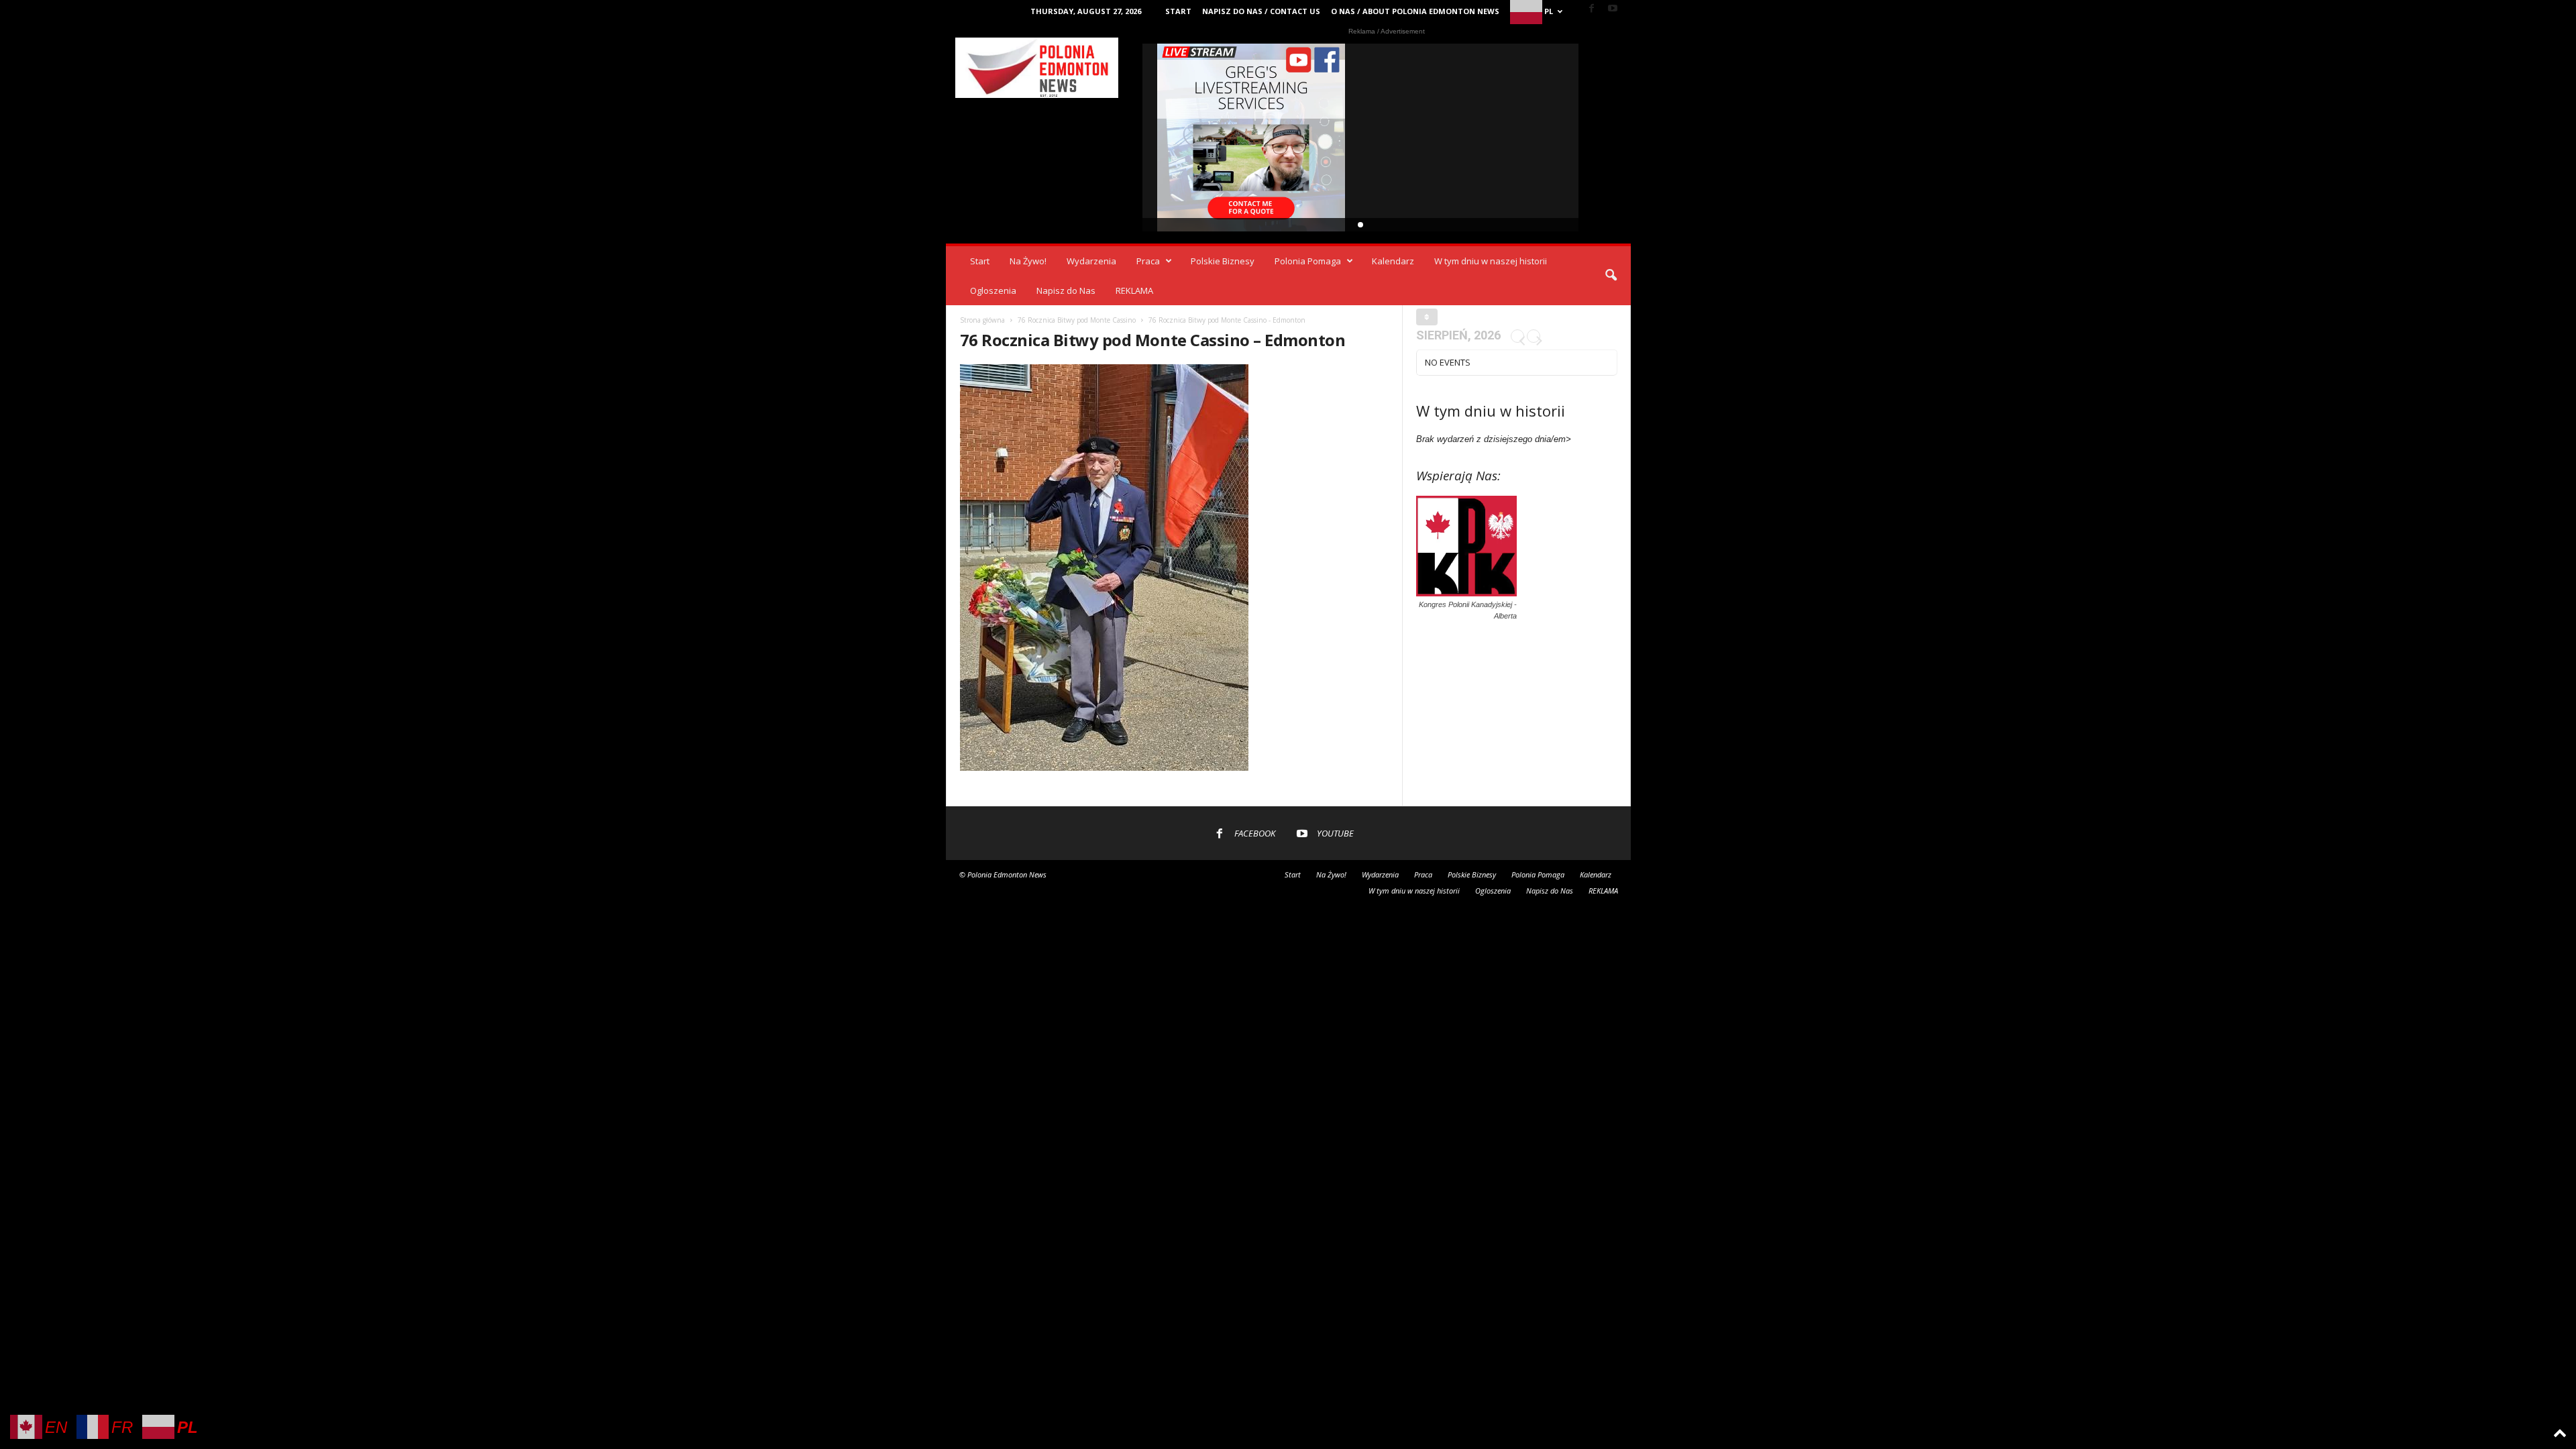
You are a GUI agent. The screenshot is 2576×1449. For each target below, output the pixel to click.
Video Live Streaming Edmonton (1251, 138)
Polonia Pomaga (1308, 261)
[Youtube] (1613, 9)
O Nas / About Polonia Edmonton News (1415, 11)
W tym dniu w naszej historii (1491, 261)
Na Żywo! (1028, 261)
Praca (1148, 261)
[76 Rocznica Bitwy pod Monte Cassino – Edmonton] (1175, 568)
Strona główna (982, 320)
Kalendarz (1393, 261)
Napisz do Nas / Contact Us (1261, 11)
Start (1178, 11)
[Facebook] (1592, 9)
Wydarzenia (1091, 261)
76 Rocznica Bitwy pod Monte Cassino (1077, 320)
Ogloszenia (993, 290)
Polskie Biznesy (1223, 261)
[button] (1611, 276)
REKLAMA (1134, 290)
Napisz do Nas (1066, 290)
